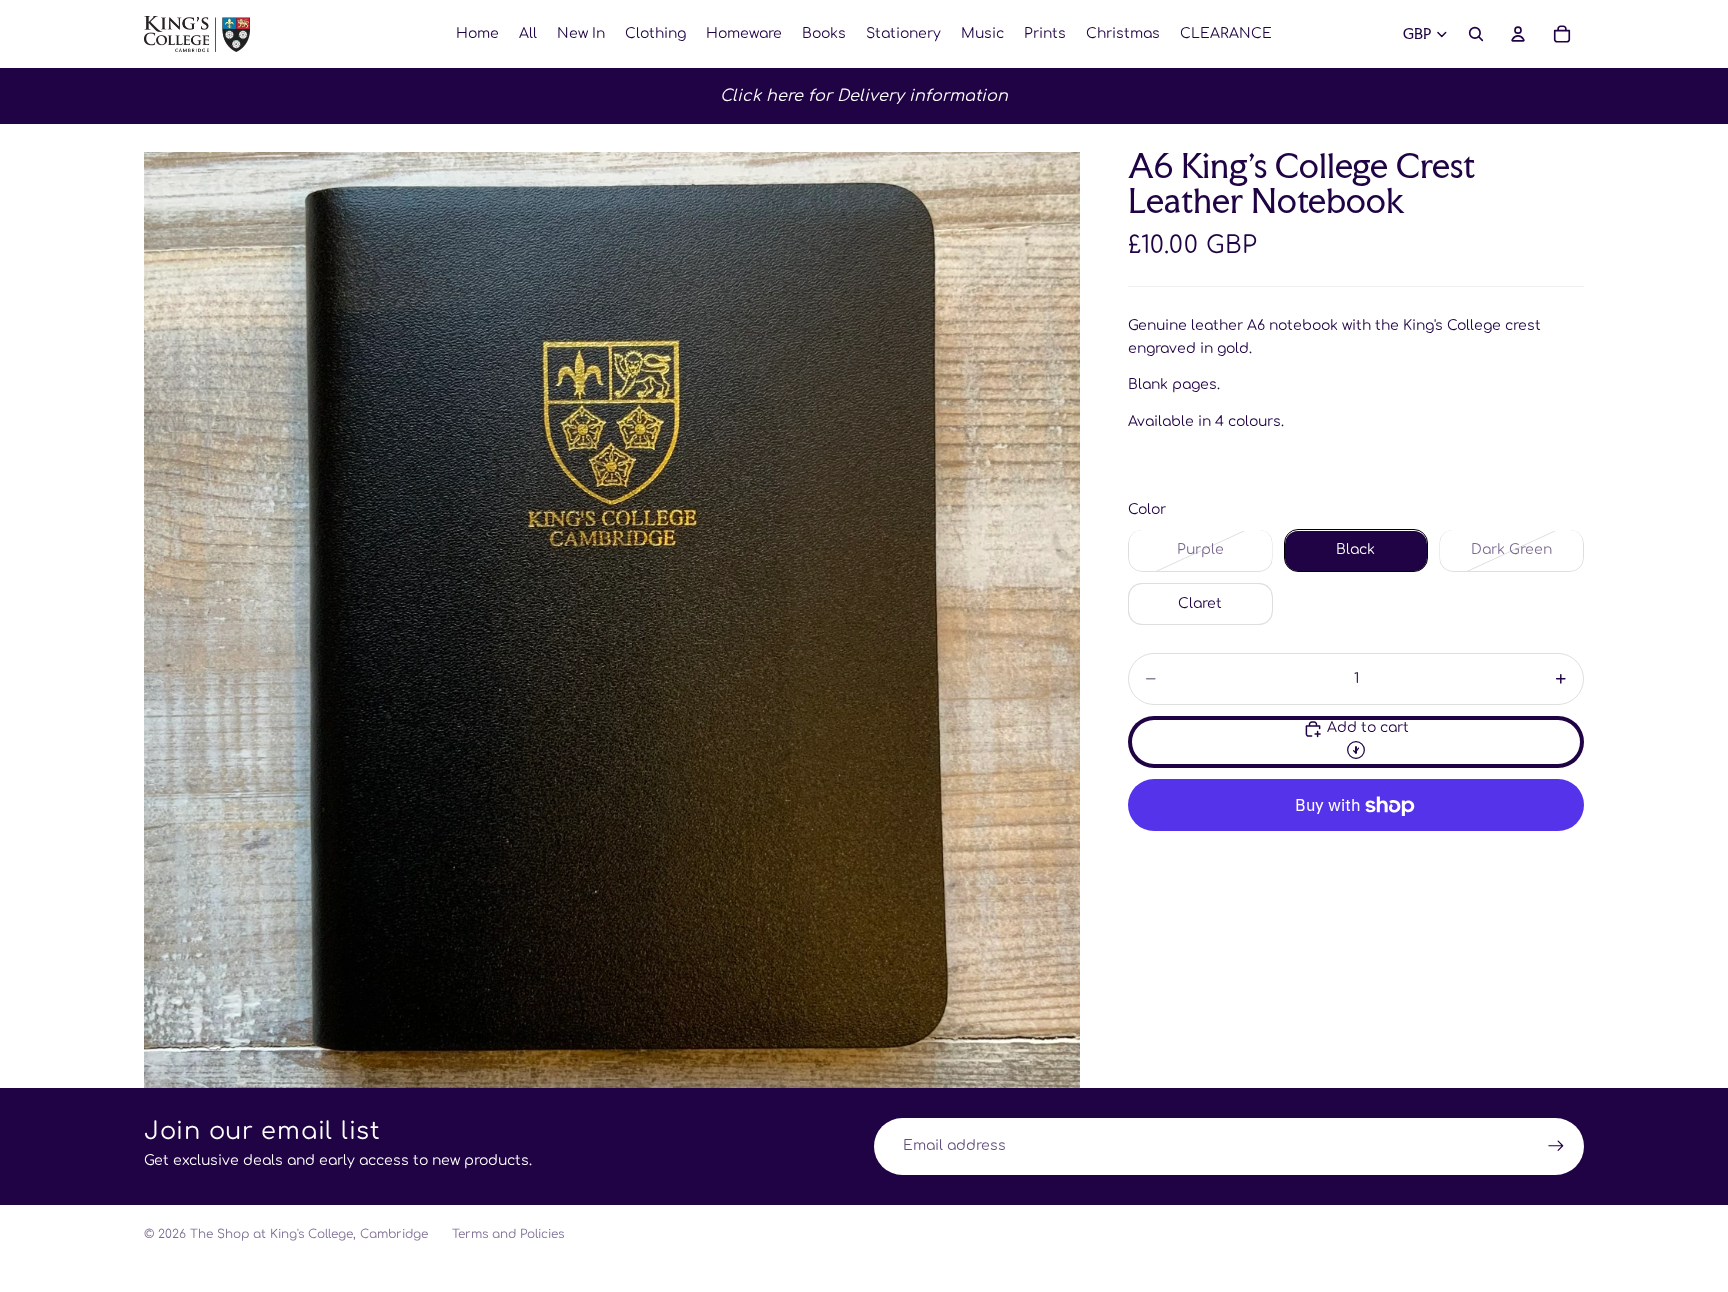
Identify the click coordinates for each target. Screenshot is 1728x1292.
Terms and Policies (508, 1234)
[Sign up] (1556, 1146)
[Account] (1518, 34)
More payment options (1356, 851)
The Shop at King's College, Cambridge (309, 1234)
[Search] (1476, 34)
